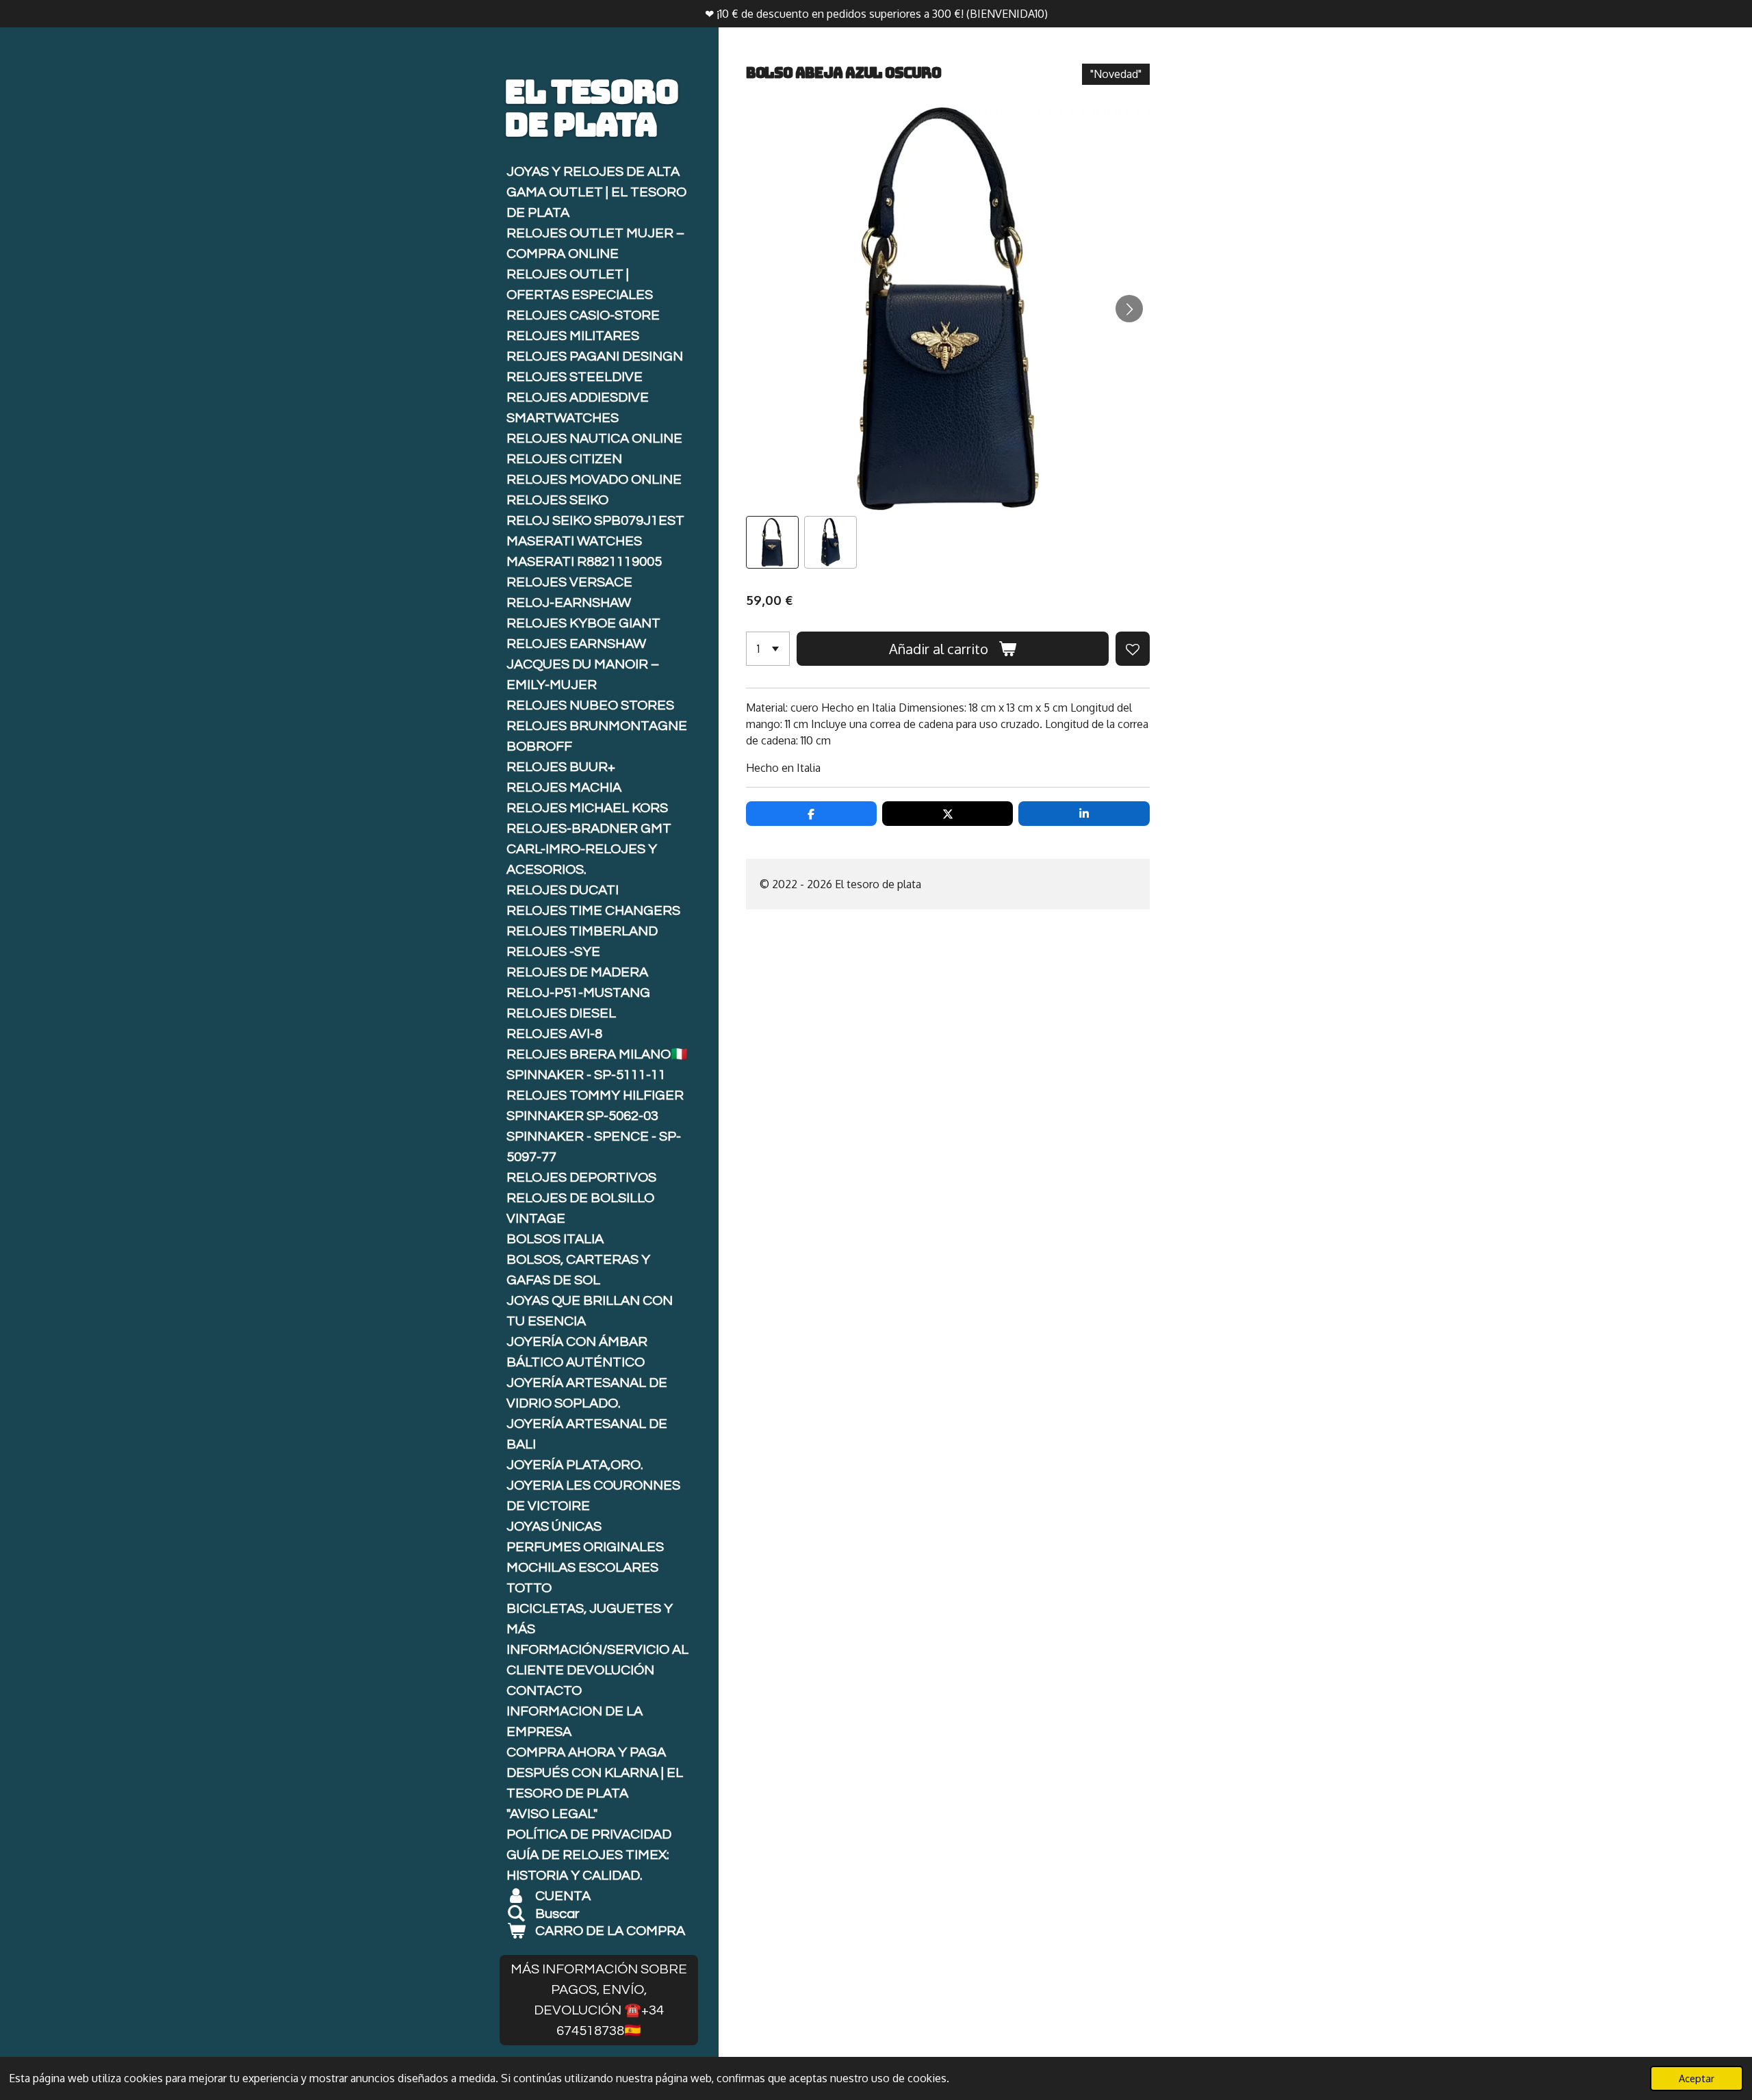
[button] (772, 542)
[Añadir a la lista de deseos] (1133, 649)
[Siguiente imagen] (1129, 309)
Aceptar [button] (1697, 2078)
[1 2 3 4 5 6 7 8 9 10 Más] (768, 649)
